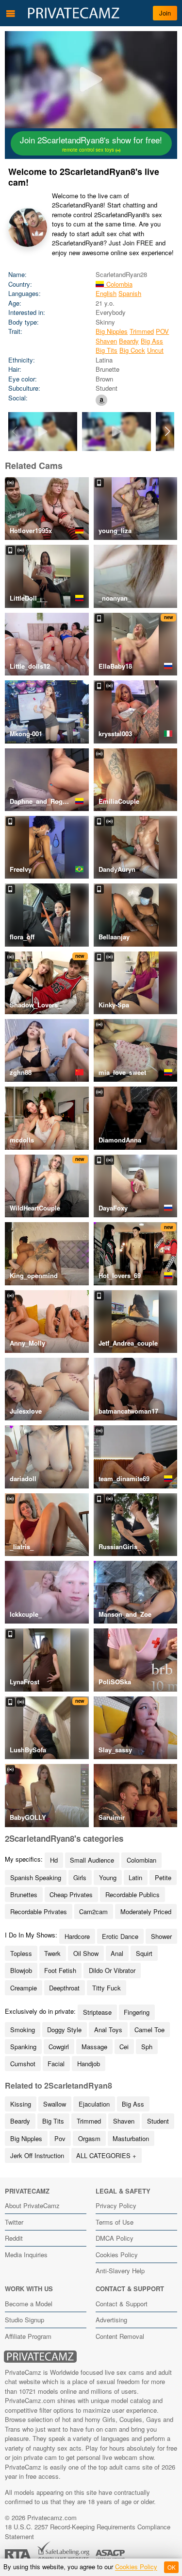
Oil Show (86, 1953)
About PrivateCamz (32, 2205)
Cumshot (23, 2064)
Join (165, 13)
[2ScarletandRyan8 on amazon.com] (101, 400)
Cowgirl (59, 2047)
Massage (94, 2047)
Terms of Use (115, 2222)
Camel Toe (149, 2030)
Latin (135, 1877)
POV (162, 331)
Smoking (23, 2030)
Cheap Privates (71, 1894)
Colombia (118, 284)
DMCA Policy (115, 2238)
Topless (21, 1953)
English (106, 293)
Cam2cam (93, 1911)
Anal (117, 1953)
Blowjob (21, 1970)
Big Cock (132, 350)
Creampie (24, 1988)
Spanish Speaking (36, 1877)
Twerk (52, 1953)
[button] (168, 432)
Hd (54, 1860)
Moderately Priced (146, 1911)
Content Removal (120, 2336)
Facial (56, 2064)
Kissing (21, 2104)
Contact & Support (122, 2304)
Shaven (106, 341)
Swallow (55, 2104)
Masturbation (131, 2138)
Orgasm (89, 2138)
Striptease (97, 2012)
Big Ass (152, 341)
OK (172, 2567)
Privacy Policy (116, 2205)
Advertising (111, 2320)
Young (108, 1877)
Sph (147, 2047)
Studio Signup (25, 2320)
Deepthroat (64, 1988)
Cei (124, 2047)
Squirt (144, 1953)
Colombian (141, 1860)
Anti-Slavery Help (120, 2271)
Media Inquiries (26, 2255)
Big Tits (107, 350)
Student (158, 2121)
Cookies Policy (117, 2255)
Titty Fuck (107, 1988)
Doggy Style (64, 2030)
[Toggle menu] (11, 13)
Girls (80, 1877)
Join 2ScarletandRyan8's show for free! (91, 143)
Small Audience (92, 1860)
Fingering (137, 2012)
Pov (60, 2138)
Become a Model (29, 2304)
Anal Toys (108, 2030)
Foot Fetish (60, 1970)
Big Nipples (112, 331)
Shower (161, 1936)
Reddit (14, 2238)
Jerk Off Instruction (37, 2155)
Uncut (155, 350)
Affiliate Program (28, 2336)
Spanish (130, 293)
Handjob (89, 2064)
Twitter (14, 2222)
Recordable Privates (39, 1911)
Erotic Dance (120, 1936)
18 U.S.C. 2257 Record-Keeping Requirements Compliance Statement (88, 2532)
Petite (163, 1877)
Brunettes (24, 1894)
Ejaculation (94, 2104)
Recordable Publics (132, 1894)
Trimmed (142, 331)
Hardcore (77, 1936)
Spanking (23, 2047)
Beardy (129, 341)
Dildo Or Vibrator (112, 1970)
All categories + (106, 2155)
